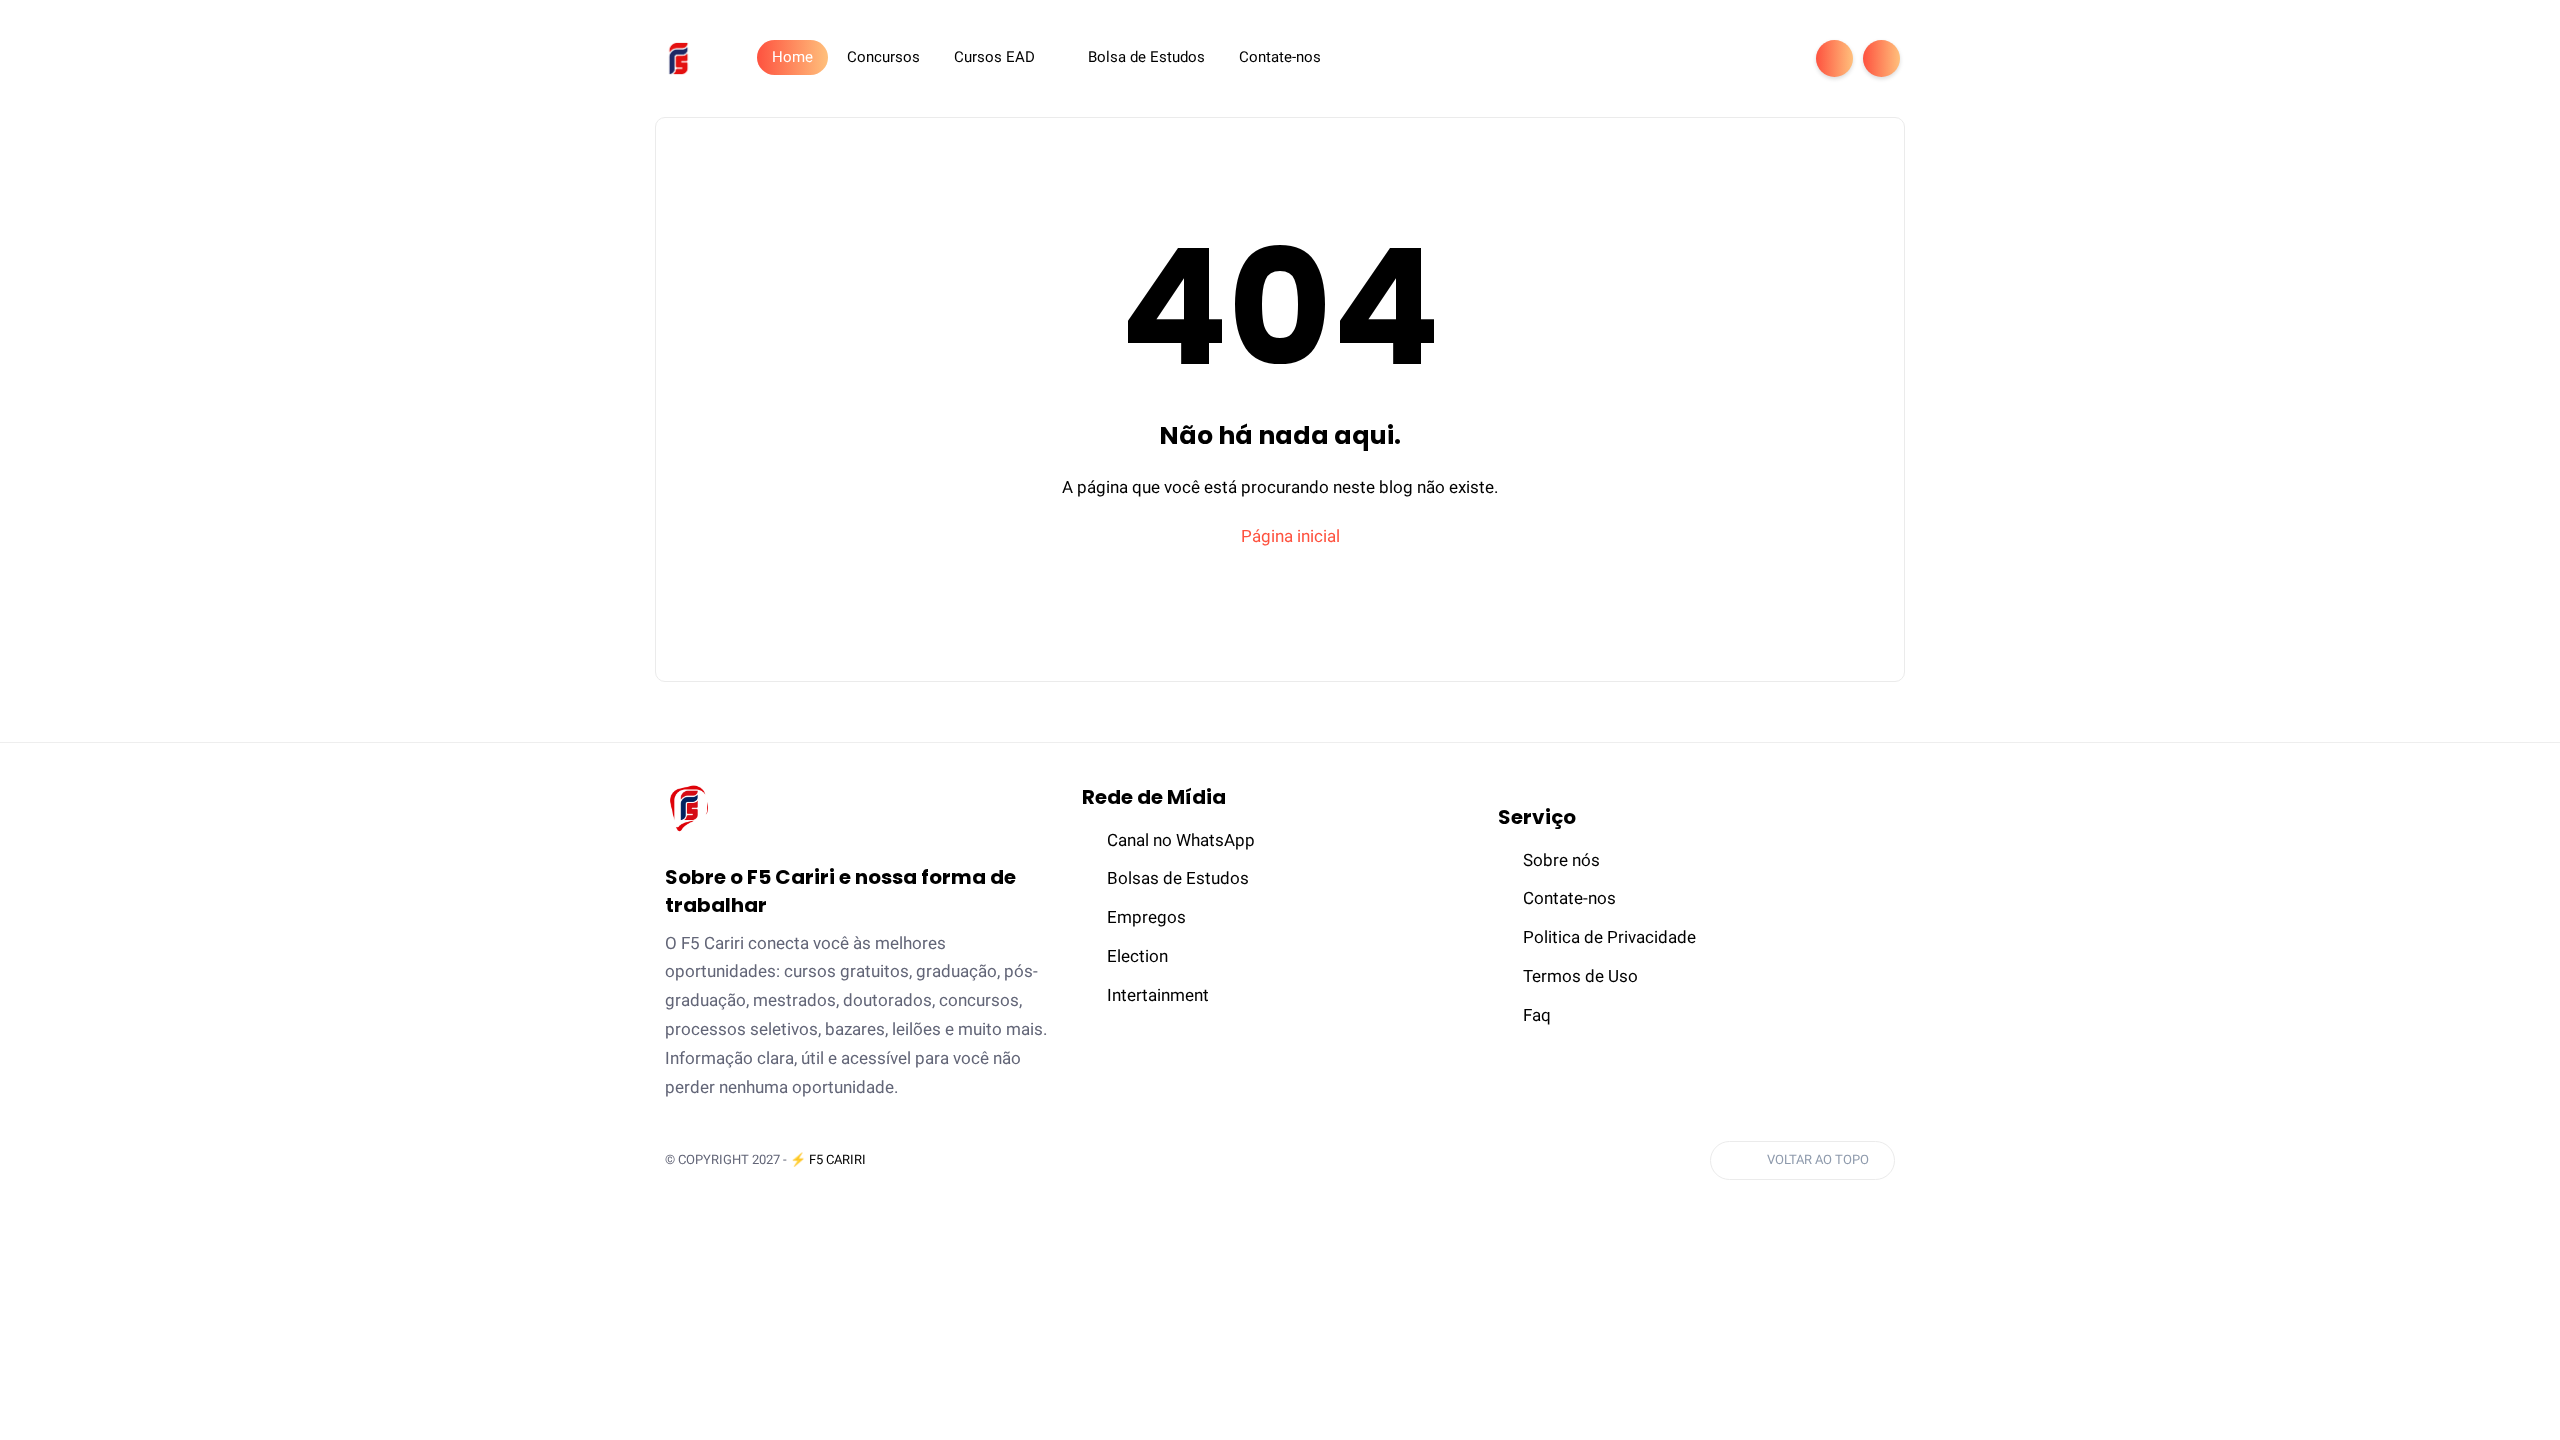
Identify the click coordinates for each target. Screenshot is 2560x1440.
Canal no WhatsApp (1181, 840)
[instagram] (1743, 58)
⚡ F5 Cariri (828, 1159)
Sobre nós (1561, 860)
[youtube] (1775, 58)
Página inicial (1288, 536)
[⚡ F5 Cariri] (678, 57)
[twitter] (1679, 58)
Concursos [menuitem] (883, 57)
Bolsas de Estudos (1178, 878)
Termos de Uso (1580, 976)
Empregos (1146, 917)
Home (792, 57)
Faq (1537, 1015)
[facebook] (1647, 58)
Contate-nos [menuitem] (1280, 57)
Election (1137, 956)
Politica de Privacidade (1609, 937)
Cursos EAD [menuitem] (994, 57)
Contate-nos (1569, 898)
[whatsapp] (1711, 58)
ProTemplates (936, 1159)
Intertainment (1158, 995)
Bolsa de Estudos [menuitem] (1146, 57)
